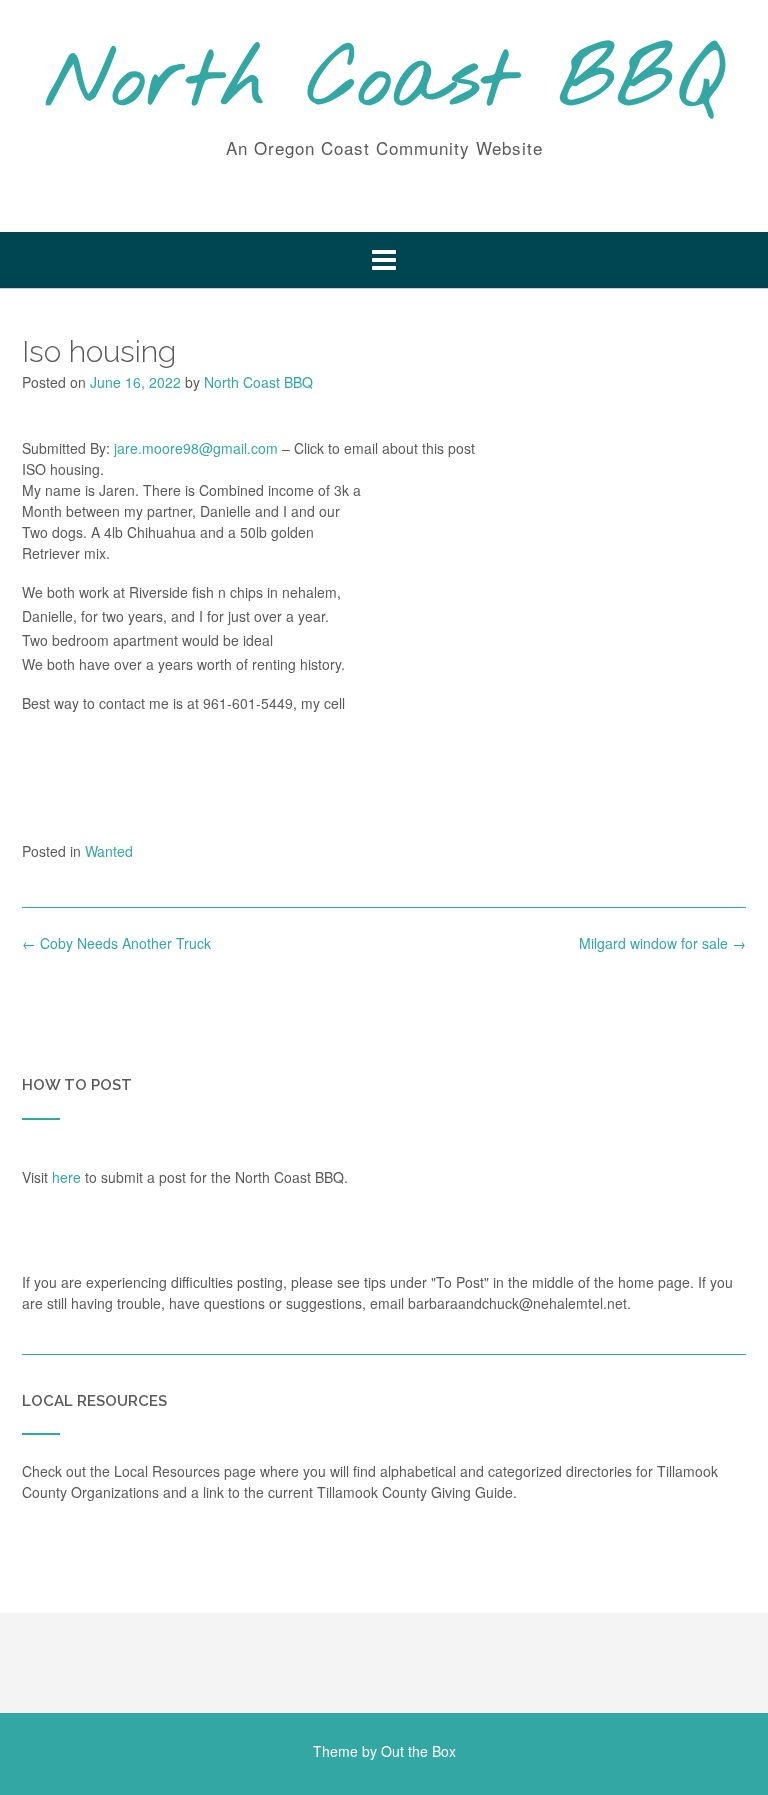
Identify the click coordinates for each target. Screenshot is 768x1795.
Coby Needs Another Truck (116, 943)
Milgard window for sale (662, 943)
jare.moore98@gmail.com (196, 448)
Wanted (109, 851)
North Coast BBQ (384, 83)
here (66, 1177)
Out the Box (418, 1751)
